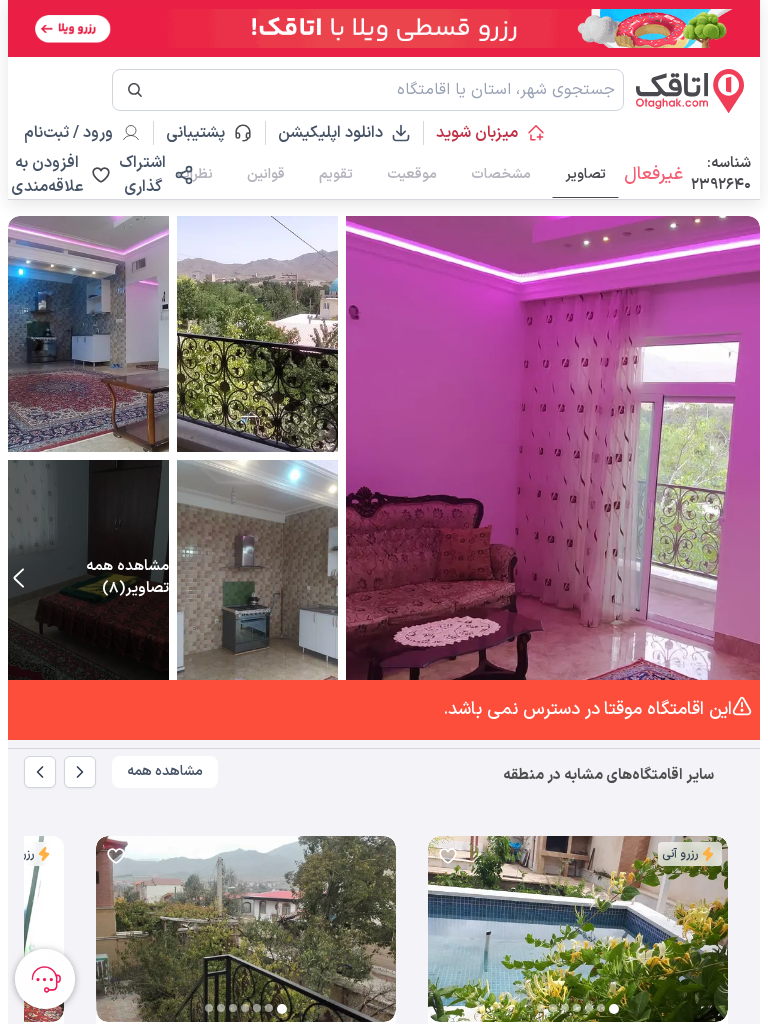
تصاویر (585, 174)
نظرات (195, 174)
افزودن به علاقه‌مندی (47, 175)
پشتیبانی (204, 133)
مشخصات (501, 174)
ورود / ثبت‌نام (68, 133)
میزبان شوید (477, 133)
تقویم (336, 174)
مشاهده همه (165, 771)
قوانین (266, 174)
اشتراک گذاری (142, 175)
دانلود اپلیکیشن (330, 133)
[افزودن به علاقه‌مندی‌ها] (448, 856)
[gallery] (444, 939)
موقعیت (412, 174)
